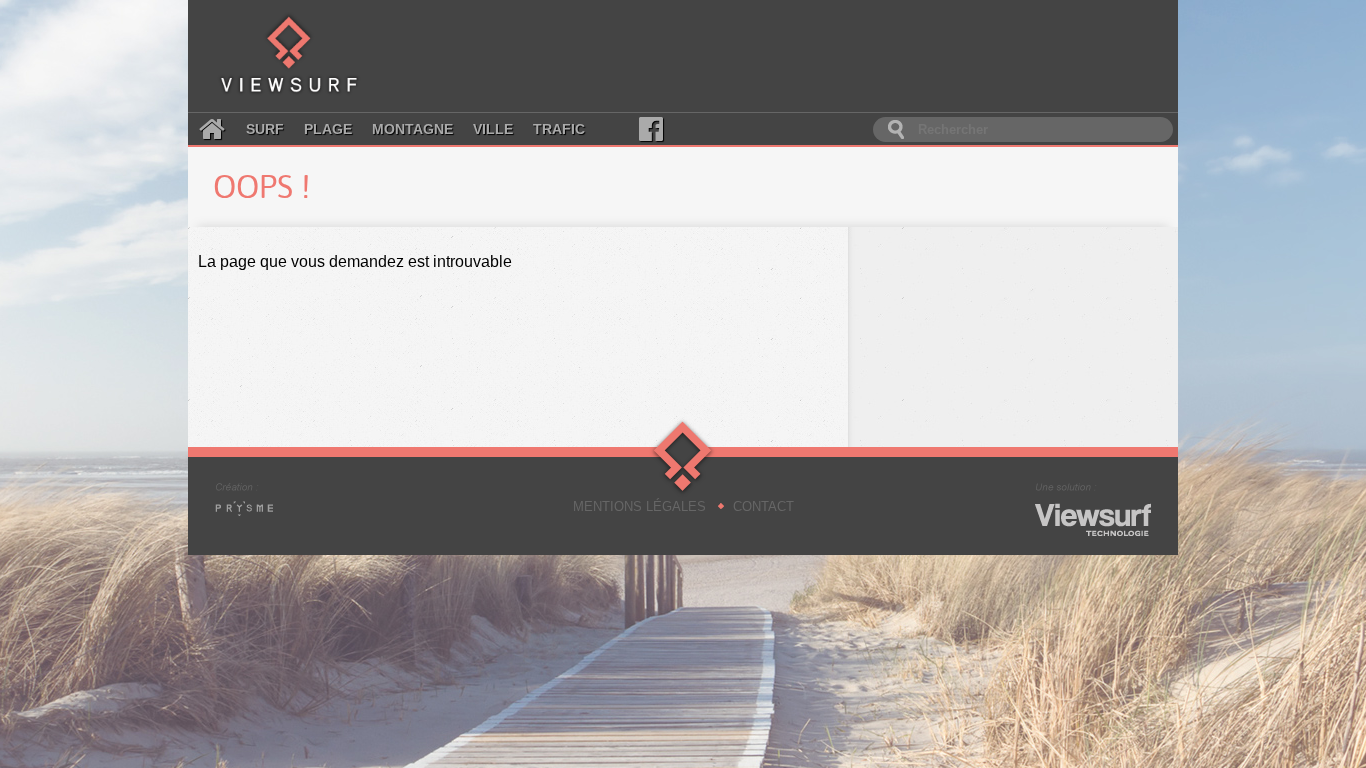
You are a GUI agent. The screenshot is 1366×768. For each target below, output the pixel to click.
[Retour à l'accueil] (289, 56)
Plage (328, 129)
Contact (763, 506)
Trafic (559, 129)
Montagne (412, 129)
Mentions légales (639, 506)
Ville (493, 129)
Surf (265, 129)
